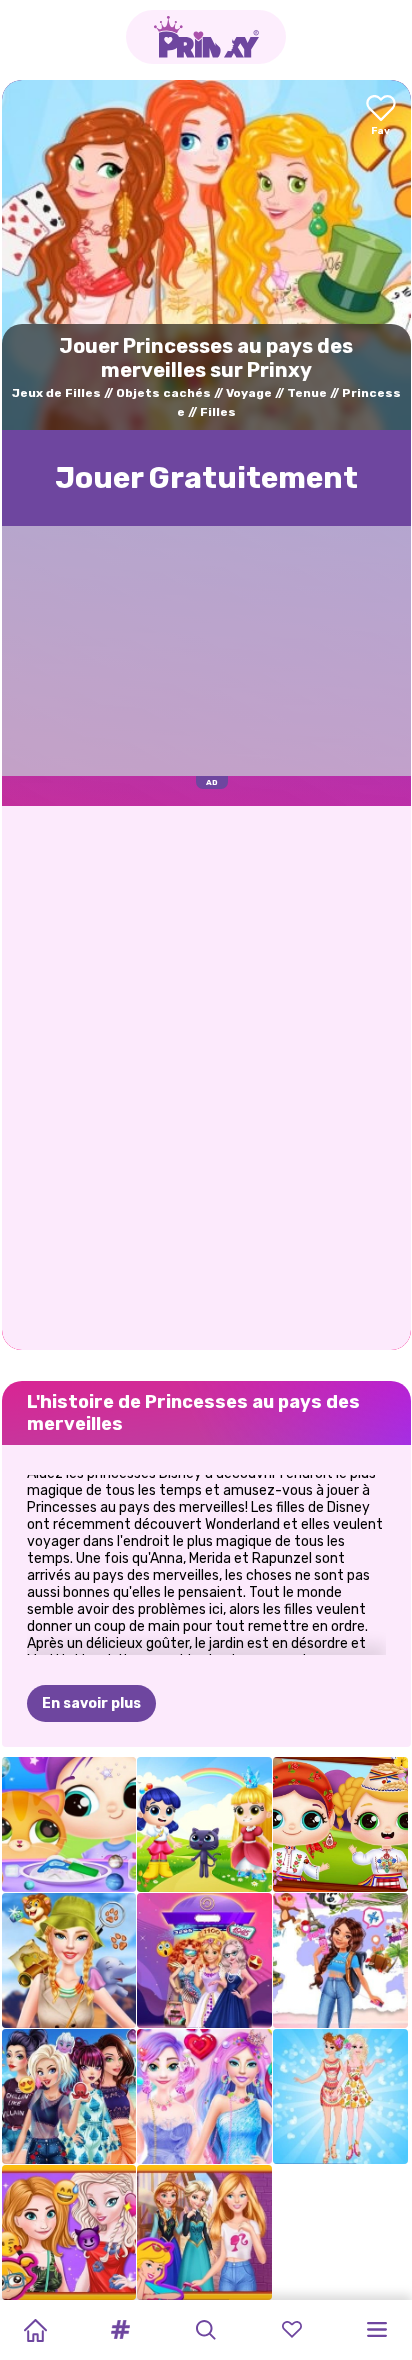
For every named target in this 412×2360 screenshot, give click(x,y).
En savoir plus (91, 1703)
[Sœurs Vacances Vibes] (69, 2232)
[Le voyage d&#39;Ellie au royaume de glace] (204, 2232)
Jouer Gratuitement (206, 478)
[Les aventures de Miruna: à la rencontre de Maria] (340, 1824)
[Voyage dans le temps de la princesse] (204, 1960)
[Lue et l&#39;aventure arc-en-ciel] (204, 1824)
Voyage (249, 393)
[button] (121, 2330)
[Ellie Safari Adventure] (69, 1960)
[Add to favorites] (381, 116)
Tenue (307, 393)
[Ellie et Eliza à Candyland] (204, 2096)
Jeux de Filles (56, 393)
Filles (218, 412)
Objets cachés (163, 393)
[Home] (35, 2330)
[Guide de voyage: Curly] (340, 1960)
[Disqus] (206, 1076)
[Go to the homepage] (206, 37)
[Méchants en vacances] (69, 2096)
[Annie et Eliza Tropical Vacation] (340, 2096)
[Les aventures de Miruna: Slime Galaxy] (69, 1824)
